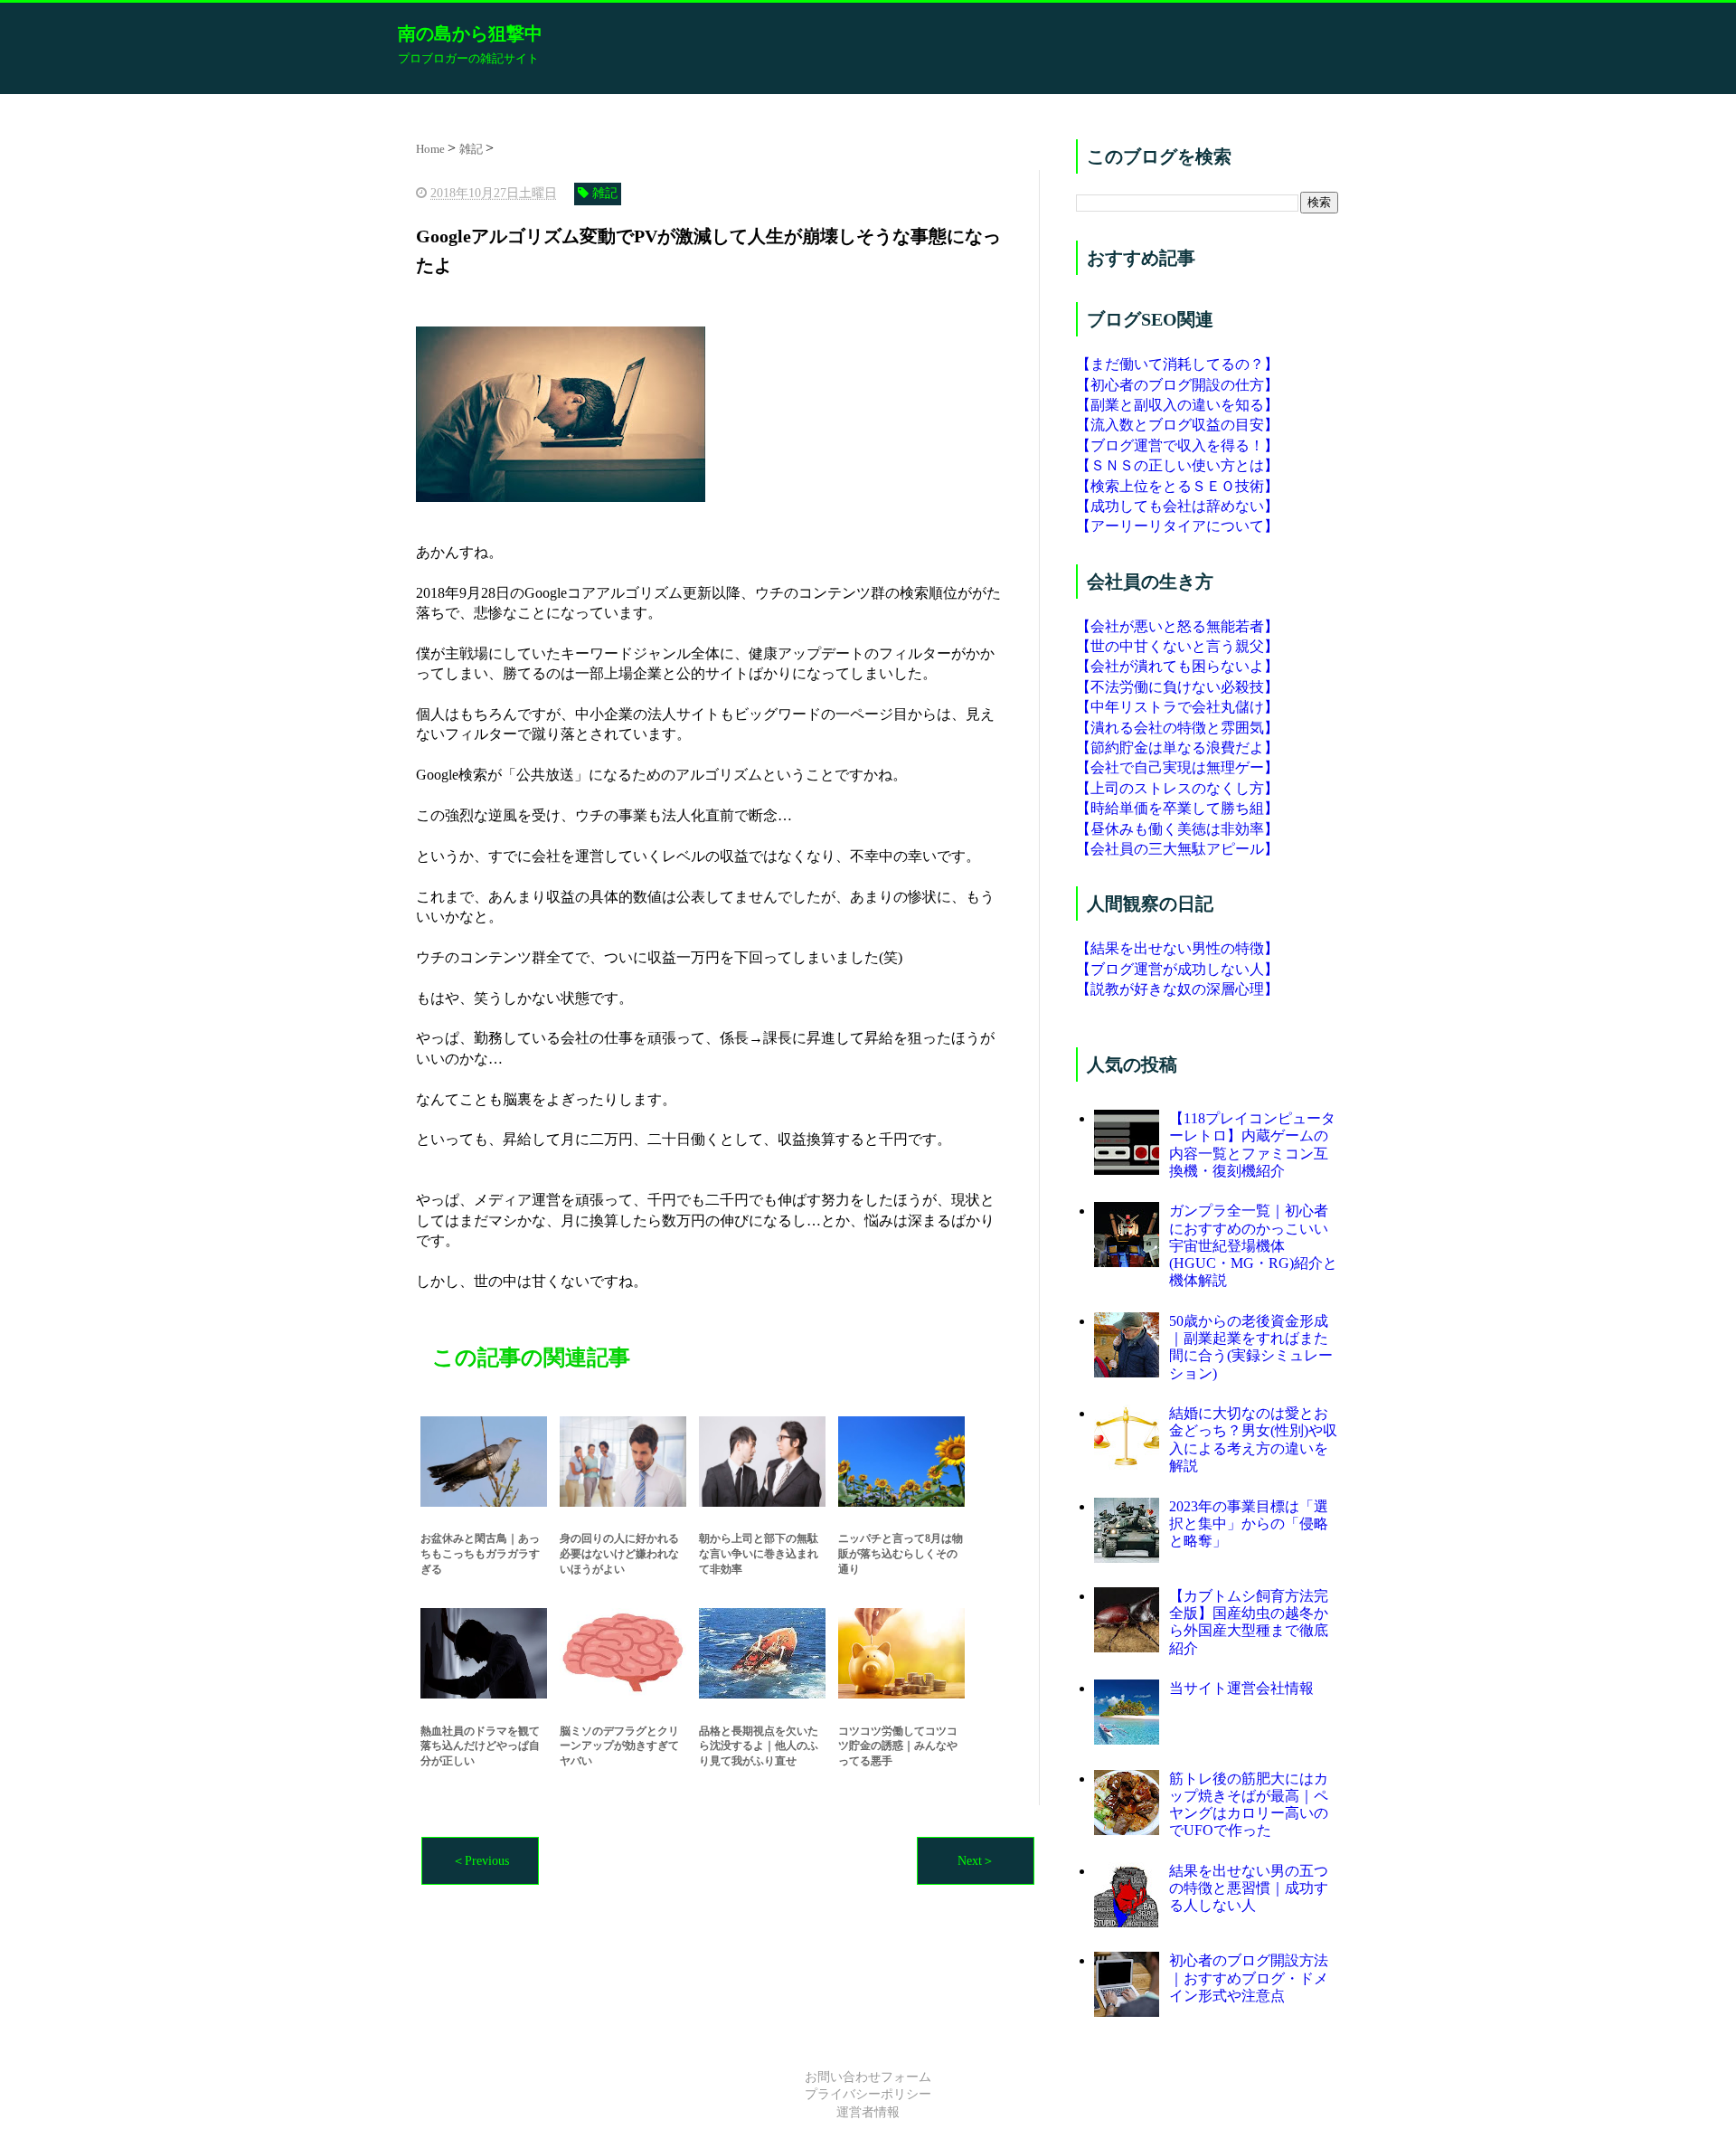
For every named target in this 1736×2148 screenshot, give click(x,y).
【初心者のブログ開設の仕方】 (1177, 385)
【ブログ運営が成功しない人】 (1177, 969)
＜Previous (481, 1861)
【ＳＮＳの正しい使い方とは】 (1177, 465)
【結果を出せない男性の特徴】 (1177, 948)
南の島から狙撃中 (470, 33)
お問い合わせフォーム (868, 2077)
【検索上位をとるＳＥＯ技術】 (1177, 486)
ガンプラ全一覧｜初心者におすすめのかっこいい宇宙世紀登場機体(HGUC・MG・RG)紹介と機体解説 (1253, 1245)
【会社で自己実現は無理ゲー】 (1177, 767)
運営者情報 (868, 2112)
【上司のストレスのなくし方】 (1177, 788)
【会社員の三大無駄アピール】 (1177, 849)
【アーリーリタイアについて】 (1177, 526)
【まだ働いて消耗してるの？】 (1177, 364)
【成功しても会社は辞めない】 (1177, 506)
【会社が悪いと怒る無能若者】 (1177, 626)
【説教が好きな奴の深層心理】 (1177, 989)
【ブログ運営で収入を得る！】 (1177, 445)
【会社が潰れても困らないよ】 (1177, 666)
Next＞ (976, 1861)
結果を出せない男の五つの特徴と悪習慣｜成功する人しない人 (1249, 1888)
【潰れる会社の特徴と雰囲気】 (1177, 728)
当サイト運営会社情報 (1241, 1688)
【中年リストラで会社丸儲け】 (1177, 707)
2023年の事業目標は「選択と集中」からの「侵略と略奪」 (1249, 1523)
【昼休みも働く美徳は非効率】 (1177, 829)
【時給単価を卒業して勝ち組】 (1177, 808)
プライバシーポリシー (868, 2094)
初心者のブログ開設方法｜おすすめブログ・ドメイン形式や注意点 (1249, 1978)
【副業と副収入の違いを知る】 (1177, 405)
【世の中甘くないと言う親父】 (1177, 646)
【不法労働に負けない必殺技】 (1177, 687)
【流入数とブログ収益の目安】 (1177, 425)
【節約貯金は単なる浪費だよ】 (1177, 748)
